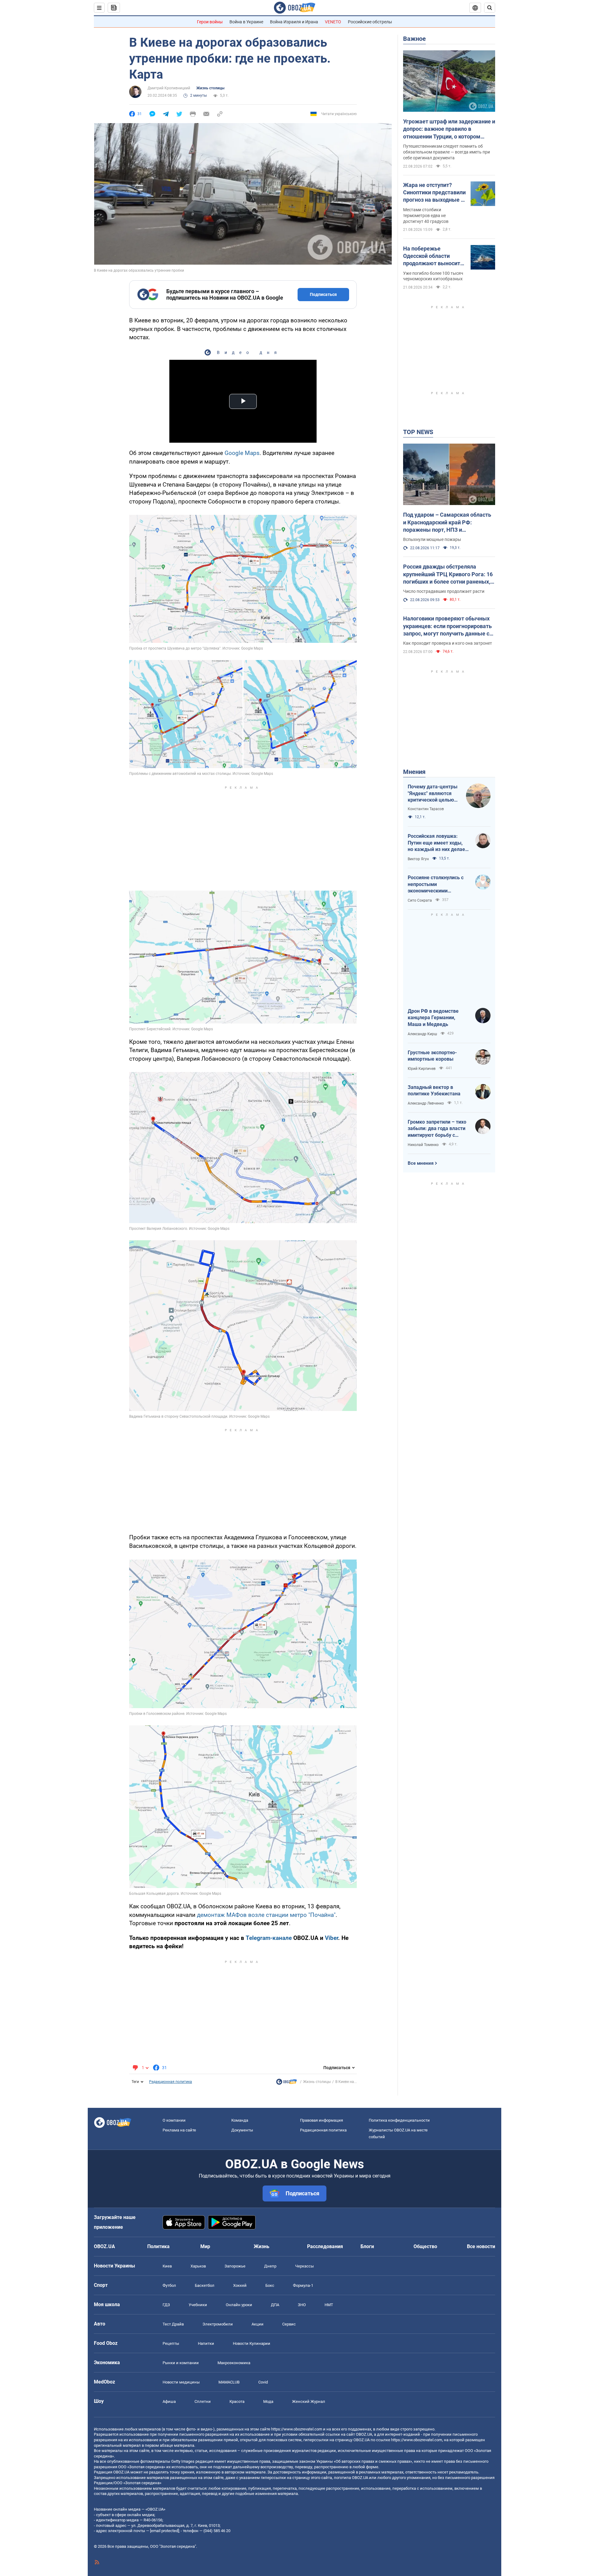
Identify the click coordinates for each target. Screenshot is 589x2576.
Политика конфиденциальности (399, 2120)
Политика (158, 2246)
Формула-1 (303, 2285)
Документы (242, 2130)
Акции (258, 2324)
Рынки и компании (181, 2363)
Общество (425, 2246)
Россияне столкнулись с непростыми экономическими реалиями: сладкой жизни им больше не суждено (438, 884)
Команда (240, 2120)
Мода (268, 2401)
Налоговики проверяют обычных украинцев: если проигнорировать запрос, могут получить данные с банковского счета (447, 626)
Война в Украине (246, 22)
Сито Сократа (420, 900)
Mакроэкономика (234, 2363)
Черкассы (304, 2266)
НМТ (329, 2305)
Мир (205, 2246)
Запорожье (235, 2266)
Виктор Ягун (418, 859)
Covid (263, 2382)
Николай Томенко (423, 1145)
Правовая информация (321, 2120)
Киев (167, 2266)
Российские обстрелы (370, 22)
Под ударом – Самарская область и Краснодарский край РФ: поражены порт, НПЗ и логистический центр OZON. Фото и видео (449, 523)
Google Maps (242, 453)
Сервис (289, 2324)
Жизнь (262, 2246)
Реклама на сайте (179, 2130)
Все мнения (421, 1163)
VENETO (333, 22)
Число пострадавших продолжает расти (444, 591)
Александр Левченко (426, 1103)
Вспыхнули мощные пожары (432, 539)
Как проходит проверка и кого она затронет (448, 643)
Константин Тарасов (426, 809)
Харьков (198, 2266)
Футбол (169, 2285)
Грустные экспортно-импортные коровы (432, 1056)
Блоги (367, 2246)
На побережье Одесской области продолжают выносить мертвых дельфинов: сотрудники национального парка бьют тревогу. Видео (433, 256)
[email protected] (164, 2531)
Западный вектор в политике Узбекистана (434, 1091)
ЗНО (302, 2305)
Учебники (198, 2305)
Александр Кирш (422, 1034)
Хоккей (240, 2285)
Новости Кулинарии (252, 2343)
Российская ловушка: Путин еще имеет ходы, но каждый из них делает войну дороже (438, 843)
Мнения (414, 772)
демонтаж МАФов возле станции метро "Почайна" (266, 1915)
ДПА (275, 2305)
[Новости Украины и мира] (287, 2083)
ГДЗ (166, 2305)
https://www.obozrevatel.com (297, 2429)
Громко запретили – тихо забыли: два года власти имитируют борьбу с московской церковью (437, 1129)
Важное (414, 39)
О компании (174, 2120)
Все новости (481, 2246)
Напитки (206, 2343)
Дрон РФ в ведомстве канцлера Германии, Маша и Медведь (433, 1018)
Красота (237, 2401)
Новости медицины (181, 2382)
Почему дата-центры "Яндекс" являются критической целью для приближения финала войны (433, 794)
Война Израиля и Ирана (294, 22)
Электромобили (218, 2324)
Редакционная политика (171, 2082)
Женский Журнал (309, 2401)
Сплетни (203, 2401)
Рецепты (171, 2343)
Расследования (325, 2246)
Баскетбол (205, 2285)
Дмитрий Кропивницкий (169, 88)
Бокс (270, 2285)
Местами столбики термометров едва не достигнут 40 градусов (426, 216)
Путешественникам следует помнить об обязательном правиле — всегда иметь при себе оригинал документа (447, 152)
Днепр (270, 2266)
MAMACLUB (229, 2382)
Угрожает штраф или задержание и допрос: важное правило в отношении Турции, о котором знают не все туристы (449, 129)
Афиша (169, 2401)
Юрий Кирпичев (422, 1069)
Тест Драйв (173, 2324)
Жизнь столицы (210, 88)
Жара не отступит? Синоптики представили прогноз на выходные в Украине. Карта (434, 193)
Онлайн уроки (239, 2305)
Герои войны (210, 22)
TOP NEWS (418, 432)
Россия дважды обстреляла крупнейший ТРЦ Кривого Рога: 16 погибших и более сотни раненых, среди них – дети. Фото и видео (448, 574)
